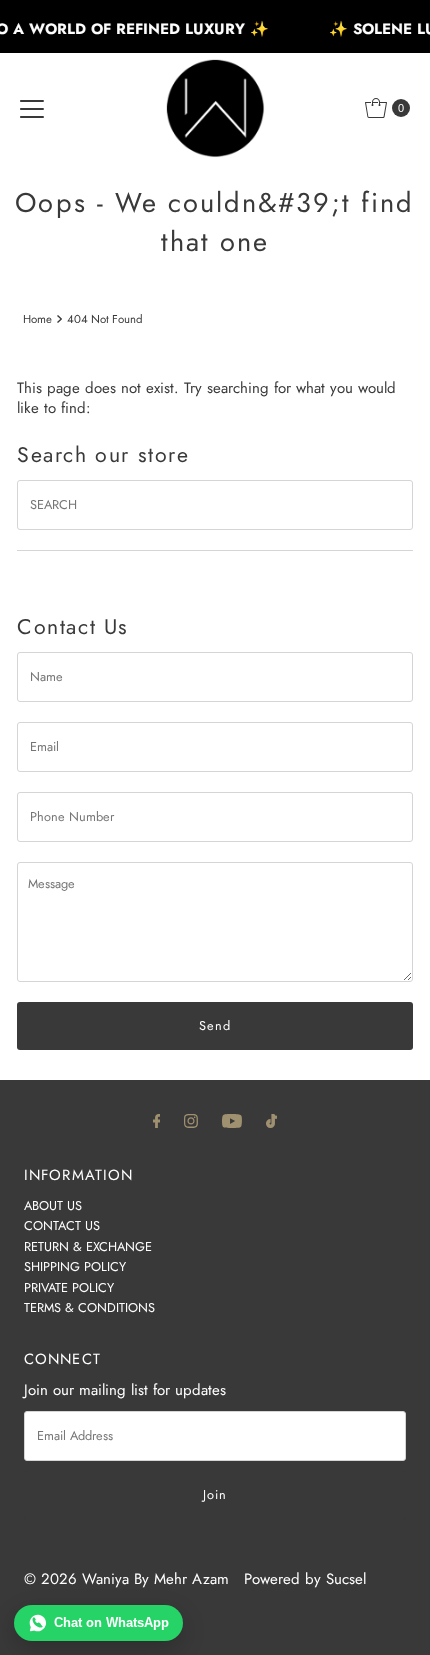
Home (37, 319)
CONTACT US (62, 1225)
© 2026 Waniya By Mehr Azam (126, 1579)
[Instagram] (191, 1120)
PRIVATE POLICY (69, 1287)
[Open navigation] (32, 108)
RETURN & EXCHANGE (88, 1246)
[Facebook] (157, 1120)
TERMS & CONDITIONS (89, 1307)
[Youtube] (232, 1120)
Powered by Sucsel (305, 1579)
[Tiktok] (271, 1120)
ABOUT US (53, 1205)
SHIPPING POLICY (75, 1266)
